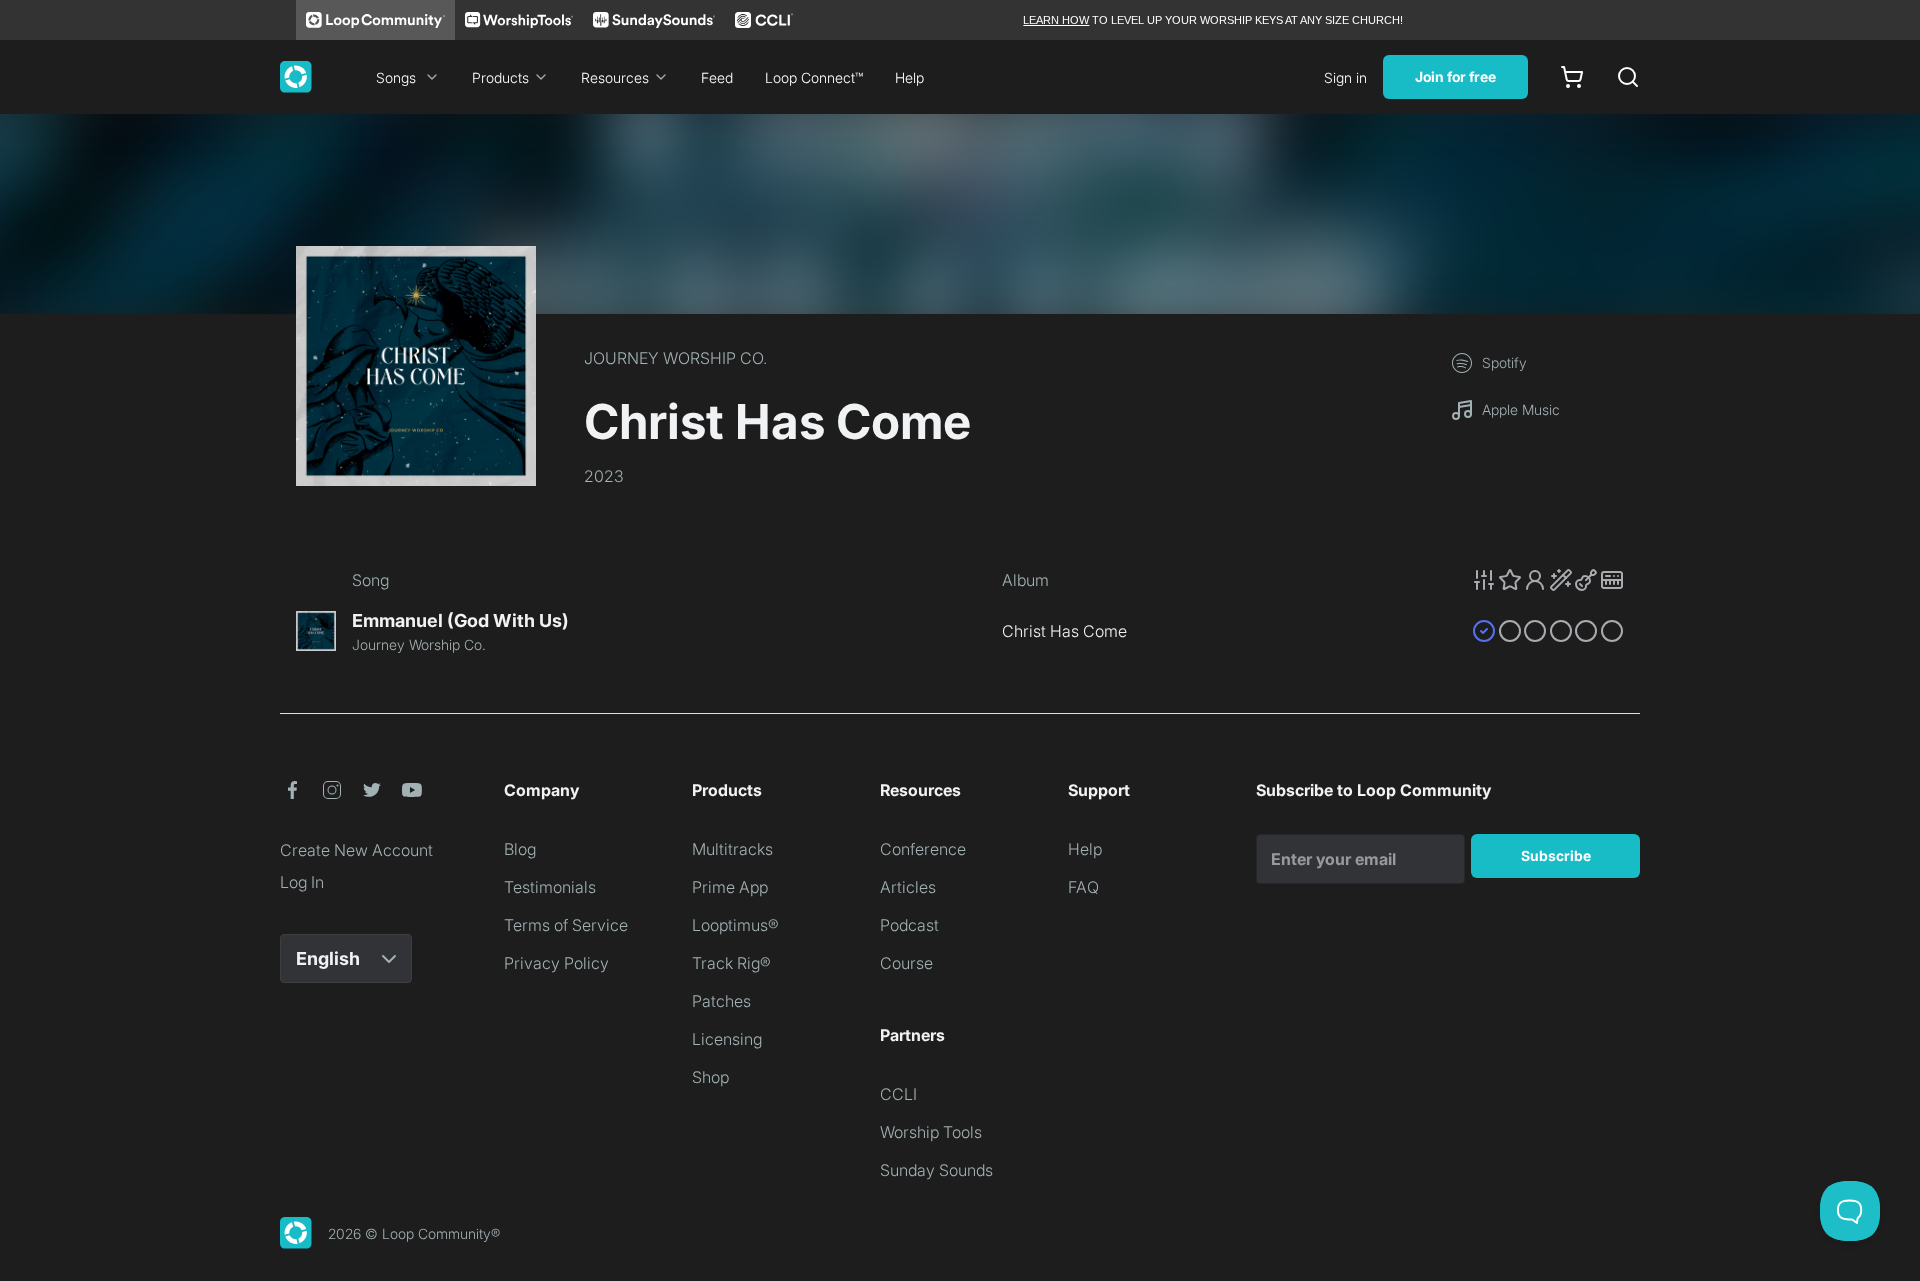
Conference (923, 849)
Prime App (730, 887)
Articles (908, 887)
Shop (710, 1077)
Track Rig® (731, 963)
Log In (302, 882)
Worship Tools (931, 1132)
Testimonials (550, 887)
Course (906, 963)
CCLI (898, 1094)
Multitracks (732, 849)
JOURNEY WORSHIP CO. (675, 358)
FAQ (1083, 887)
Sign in (1345, 77)
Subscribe (1556, 855)
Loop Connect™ (814, 77)
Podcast (909, 925)
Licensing (727, 1039)
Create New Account (356, 850)
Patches (721, 1001)
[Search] (1628, 77)
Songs (396, 77)
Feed (717, 77)
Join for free (1455, 76)
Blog (520, 849)
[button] (1548, 580)
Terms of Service (566, 925)
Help (909, 77)
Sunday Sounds (936, 1170)
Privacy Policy (556, 963)
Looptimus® (735, 925)
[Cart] (1572, 77)
